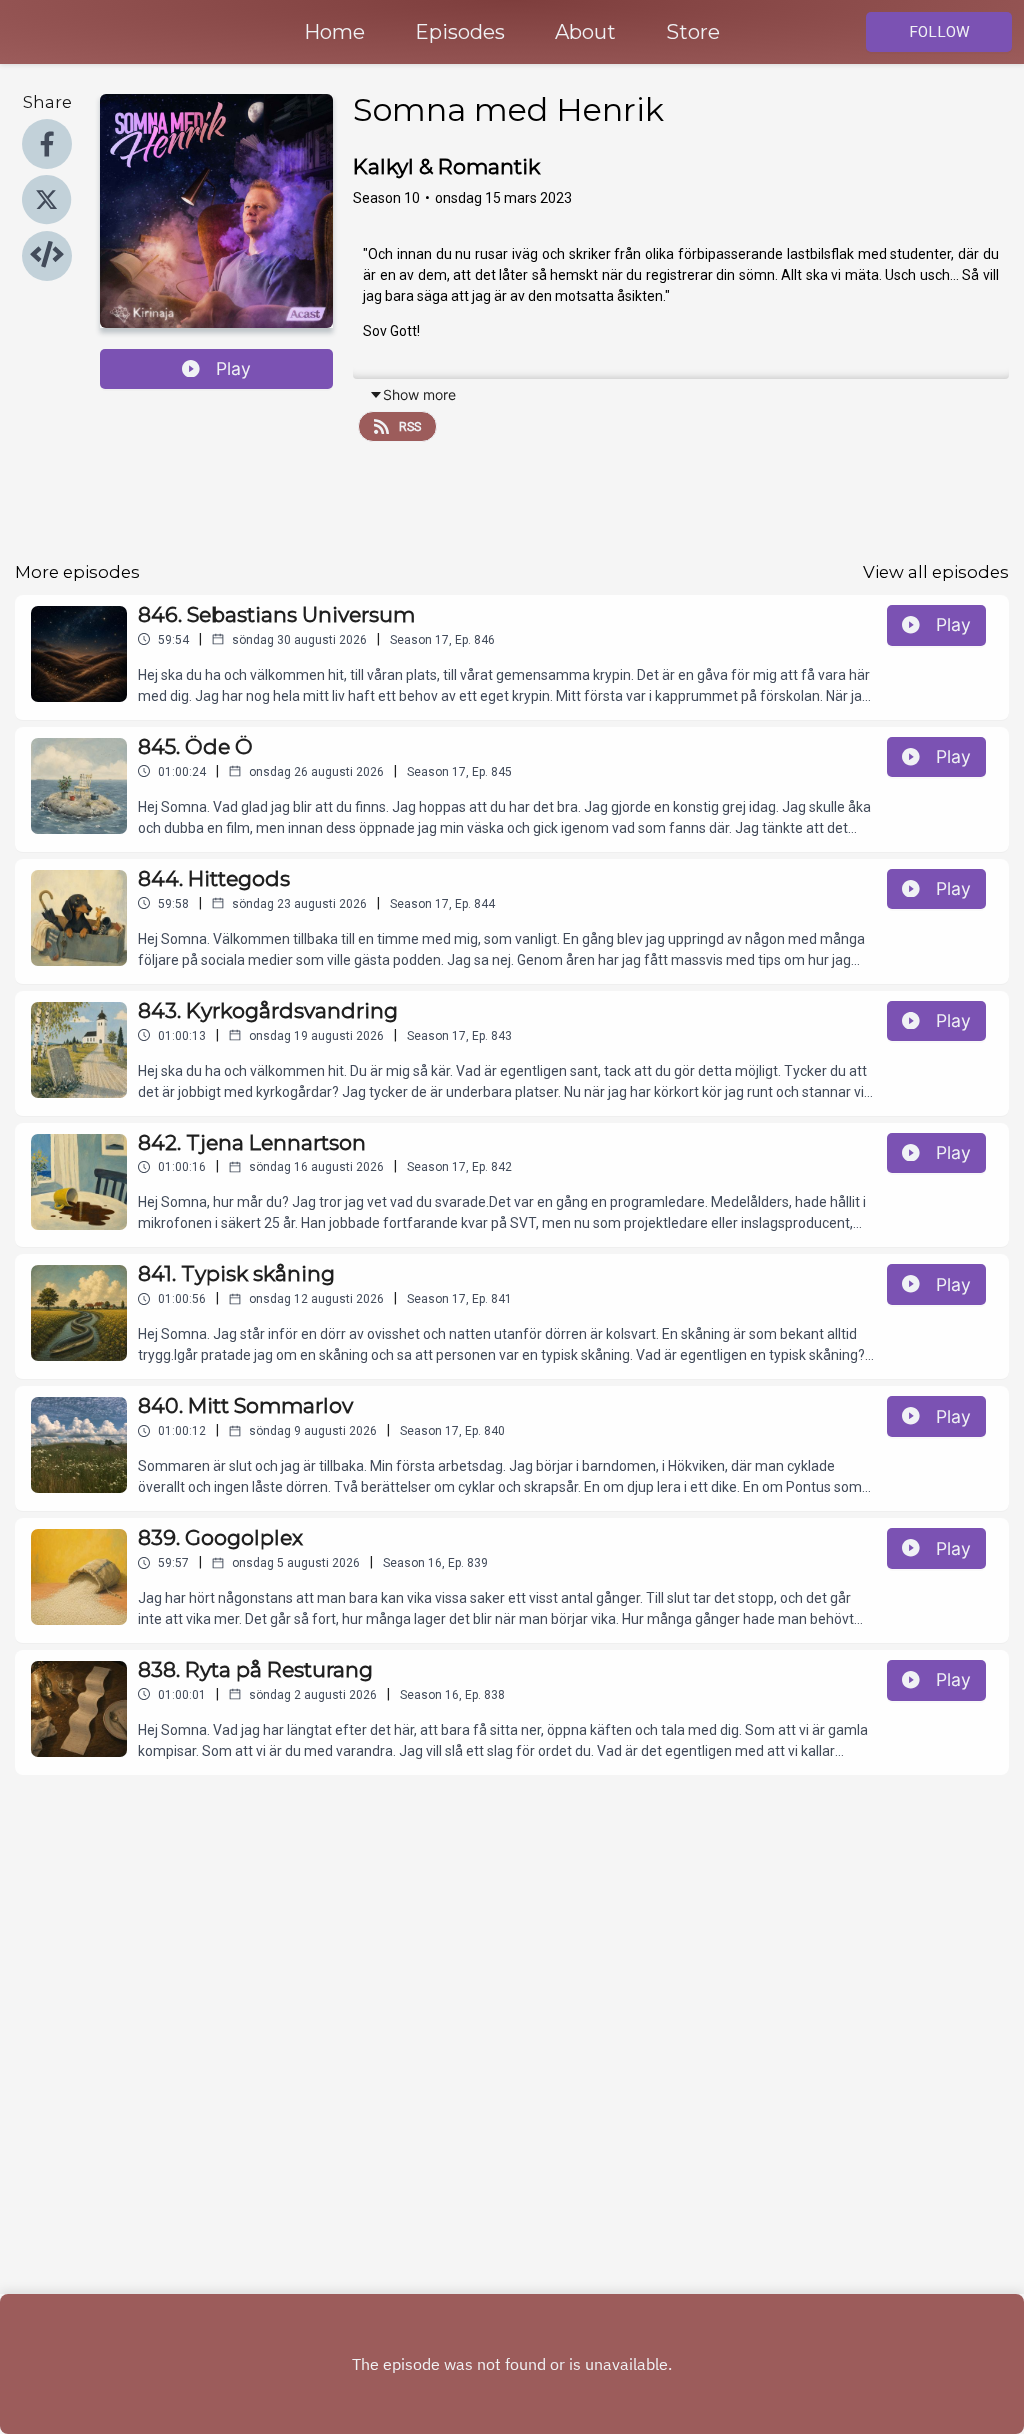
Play (233, 368)
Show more (419, 394)
